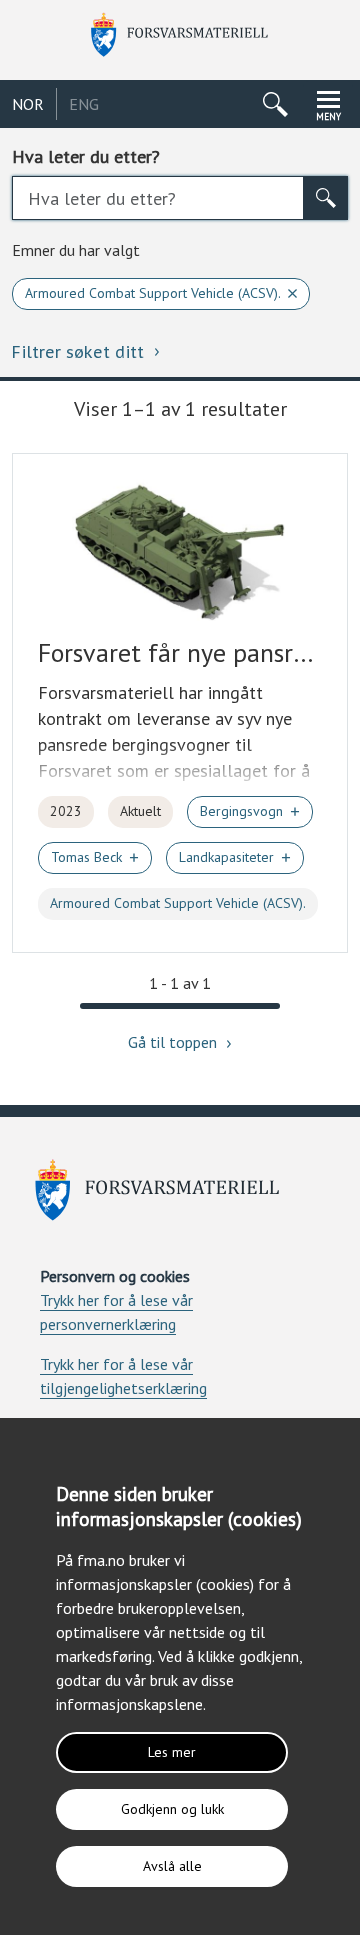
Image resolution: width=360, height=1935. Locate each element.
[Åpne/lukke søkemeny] (275, 104)
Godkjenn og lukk (172, 1809)
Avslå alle (172, 1866)
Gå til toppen (174, 1042)
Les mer (172, 1752)
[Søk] (326, 198)
